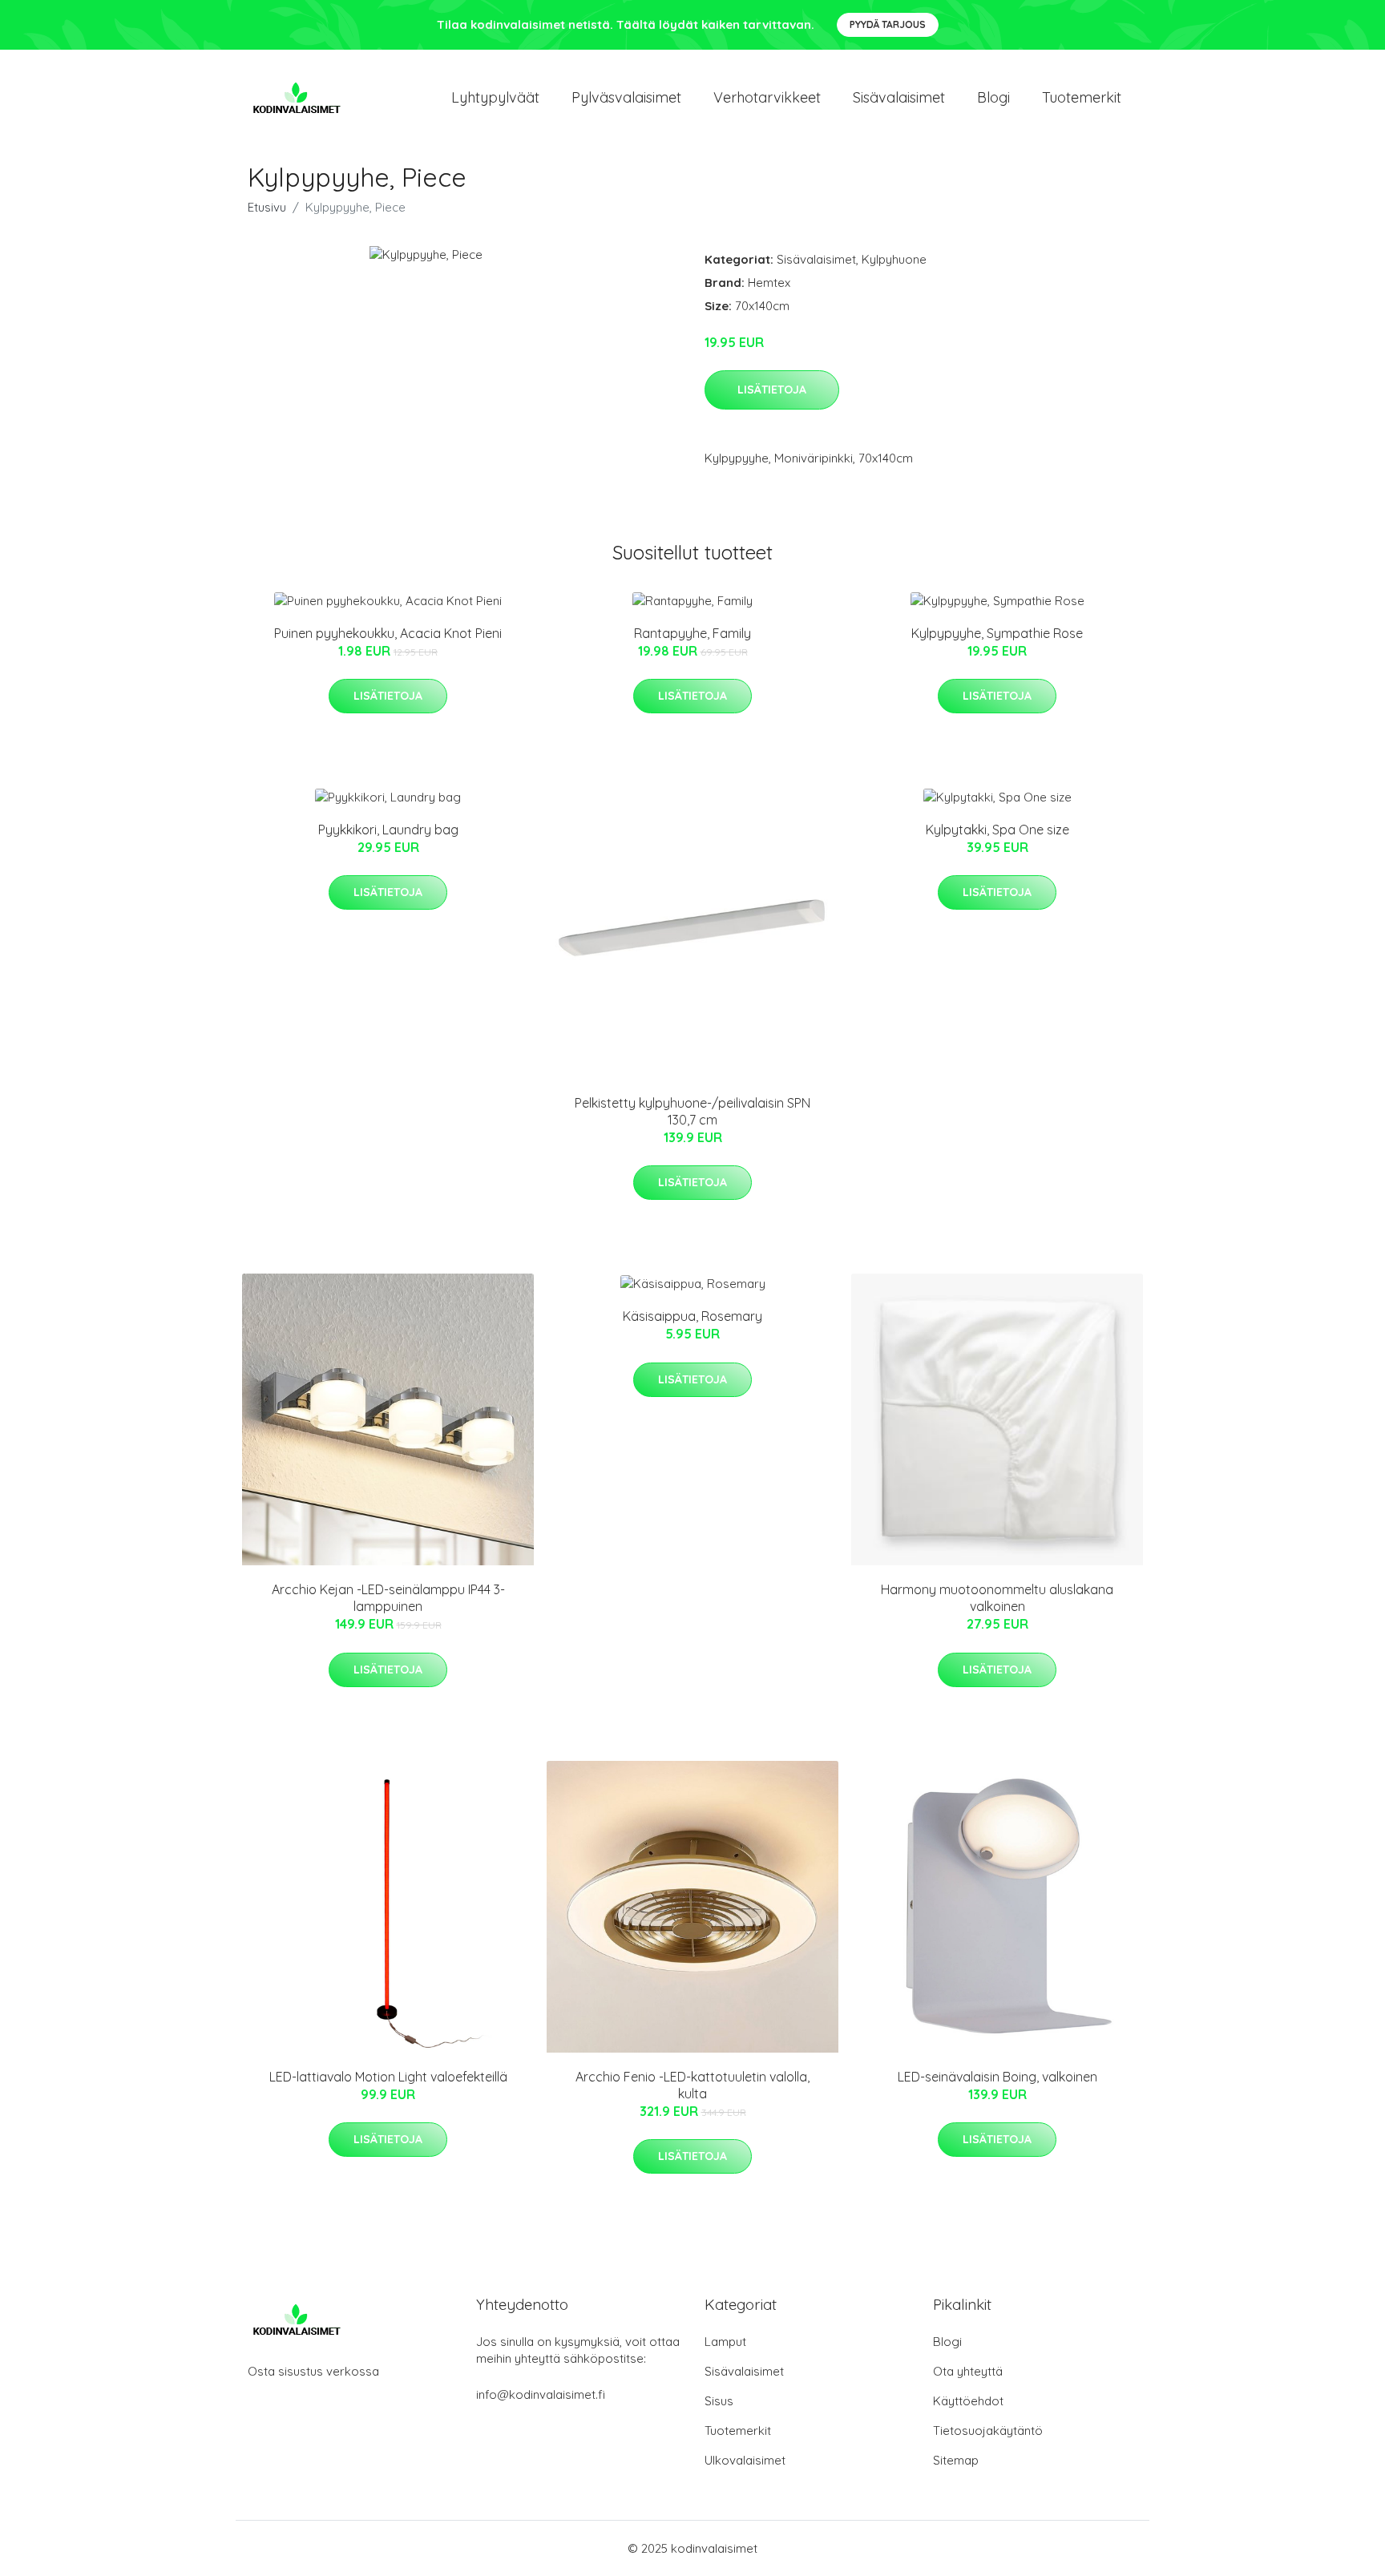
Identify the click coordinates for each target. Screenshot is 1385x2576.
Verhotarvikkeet (767, 97)
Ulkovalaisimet (745, 2460)
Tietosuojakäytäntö (988, 2431)
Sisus (719, 2401)
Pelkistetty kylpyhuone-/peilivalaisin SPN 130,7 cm (692, 1111)
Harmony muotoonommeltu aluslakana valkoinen (997, 1598)
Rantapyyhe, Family (692, 633)
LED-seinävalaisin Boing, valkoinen (997, 2077)
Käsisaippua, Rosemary (692, 1316)
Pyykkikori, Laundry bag (388, 830)
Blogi (993, 97)
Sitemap (956, 2460)
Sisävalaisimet (899, 97)
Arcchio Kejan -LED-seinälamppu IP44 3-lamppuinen (388, 1598)
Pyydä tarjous (888, 24)
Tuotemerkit (1082, 97)
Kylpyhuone (894, 259)
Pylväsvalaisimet (626, 97)
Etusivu (267, 207)
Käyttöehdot (968, 2401)
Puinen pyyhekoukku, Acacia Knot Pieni (388, 633)
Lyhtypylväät (495, 97)
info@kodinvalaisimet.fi (541, 2394)
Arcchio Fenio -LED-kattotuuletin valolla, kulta (692, 2085)
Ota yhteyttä (968, 2371)
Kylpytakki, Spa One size (997, 830)
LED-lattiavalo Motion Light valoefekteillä (388, 2077)
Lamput (725, 2342)
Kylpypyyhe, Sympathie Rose (997, 633)
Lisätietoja (772, 390)
